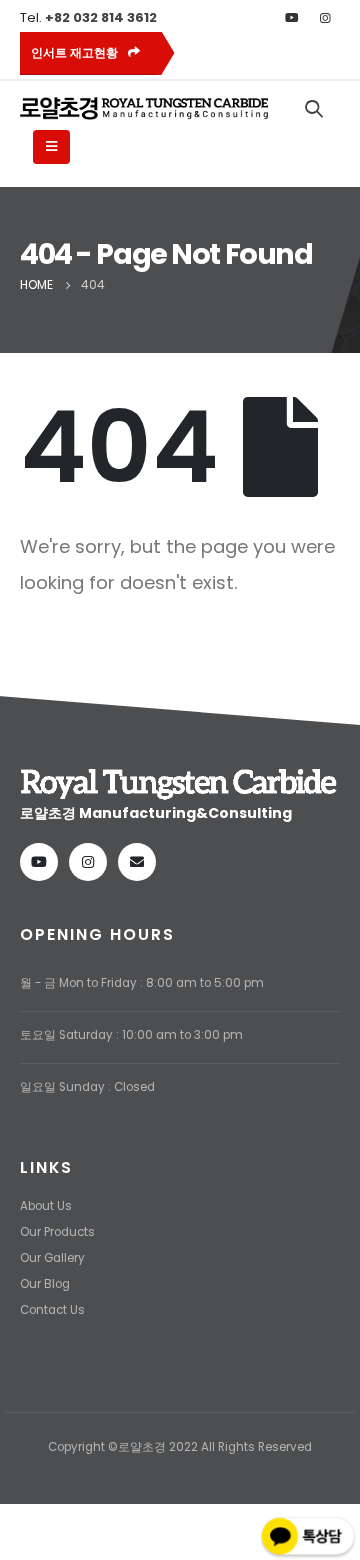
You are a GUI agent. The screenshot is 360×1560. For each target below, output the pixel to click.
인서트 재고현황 (76, 53)
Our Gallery (52, 1258)
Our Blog (45, 1284)
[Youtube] (292, 18)
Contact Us (52, 1310)
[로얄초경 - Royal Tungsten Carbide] (145, 108)
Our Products (57, 1232)
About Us (46, 1206)
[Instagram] (325, 18)
